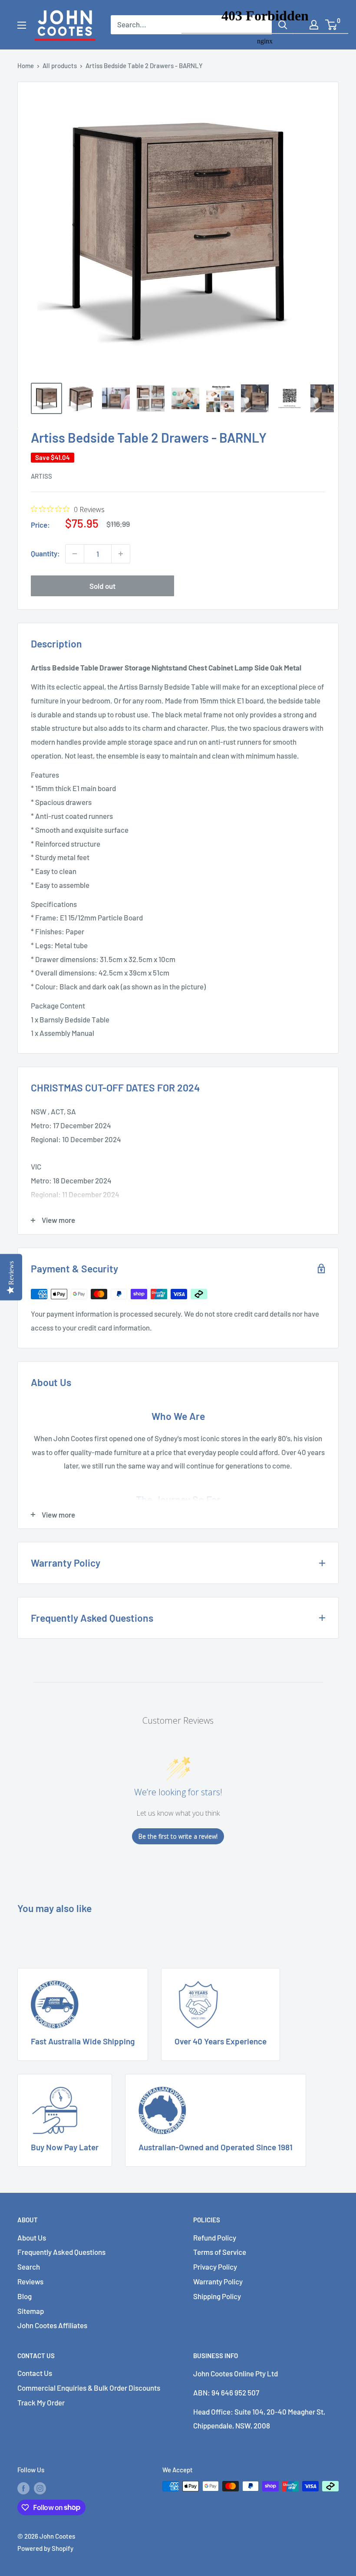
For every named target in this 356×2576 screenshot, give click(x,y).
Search (29, 2267)
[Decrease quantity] (75, 554)
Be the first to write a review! (178, 1836)
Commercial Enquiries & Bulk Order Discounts (89, 2388)
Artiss (41, 476)
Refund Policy (215, 2238)
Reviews (30, 2281)
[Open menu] (22, 25)
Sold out (102, 586)
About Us (32, 2238)
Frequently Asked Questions (61, 2252)
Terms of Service (220, 2252)
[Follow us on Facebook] (23, 2487)
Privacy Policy (215, 2267)
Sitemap (31, 2311)
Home (26, 66)
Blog (25, 2296)
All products (60, 66)
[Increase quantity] (121, 554)
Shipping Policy (217, 2296)
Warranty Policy (218, 2281)
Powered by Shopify (45, 2548)
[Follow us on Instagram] (40, 2487)
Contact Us (35, 2373)
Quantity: (45, 553)
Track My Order (41, 2402)
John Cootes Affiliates (52, 2325)
